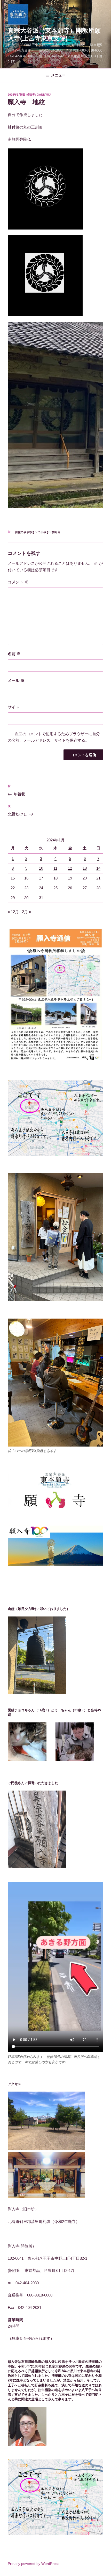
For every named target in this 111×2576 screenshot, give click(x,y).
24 (41, 888)
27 (85, 888)
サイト (14, 707)
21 (98, 878)
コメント (18, 582)
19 (70, 878)
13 (85, 868)
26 (70, 888)
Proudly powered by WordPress (34, 2564)
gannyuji (44, 95)
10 (41, 868)
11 (55, 868)
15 (13, 878)
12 (70, 868)
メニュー (58, 75)
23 (26, 888)
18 (55, 878)
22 (13, 888)
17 (41, 878)
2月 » (26, 912)
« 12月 (13, 912)
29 (13, 898)
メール (16, 680)
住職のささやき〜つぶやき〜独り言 (38, 532)
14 (98, 868)
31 (41, 898)
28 (98, 888)
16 (26, 878)
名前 (14, 654)
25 (55, 888)
